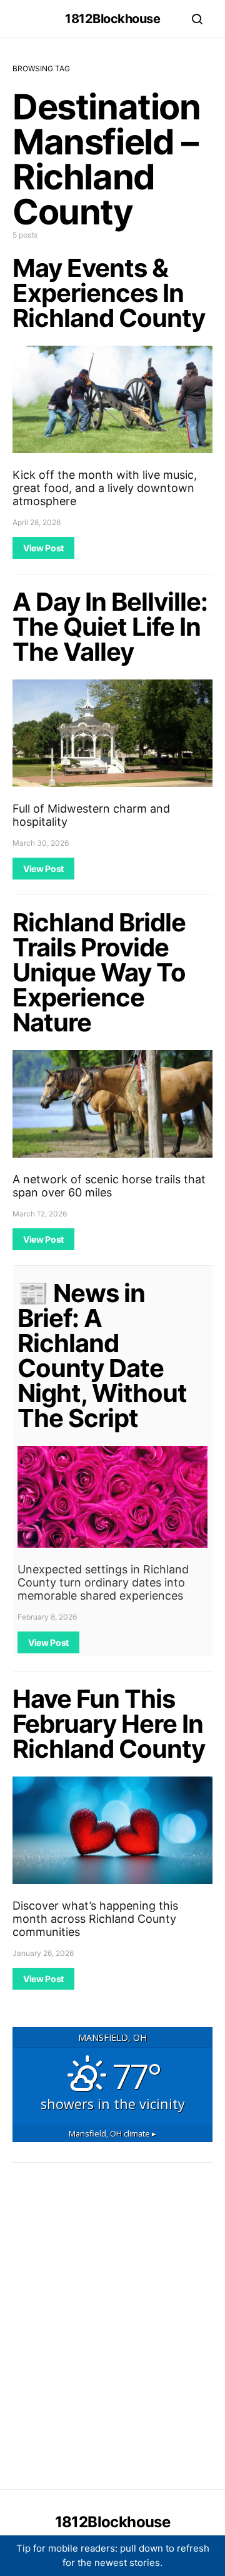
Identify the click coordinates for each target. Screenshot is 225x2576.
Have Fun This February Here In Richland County (109, 1724)
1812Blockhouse (112, 19)
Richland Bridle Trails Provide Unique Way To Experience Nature (99, 972)
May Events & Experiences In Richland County (109, 293)
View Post (43, 548)
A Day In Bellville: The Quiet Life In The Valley (110, 627)
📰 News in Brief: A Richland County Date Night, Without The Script (102, 1356)
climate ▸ (112, 2133)
